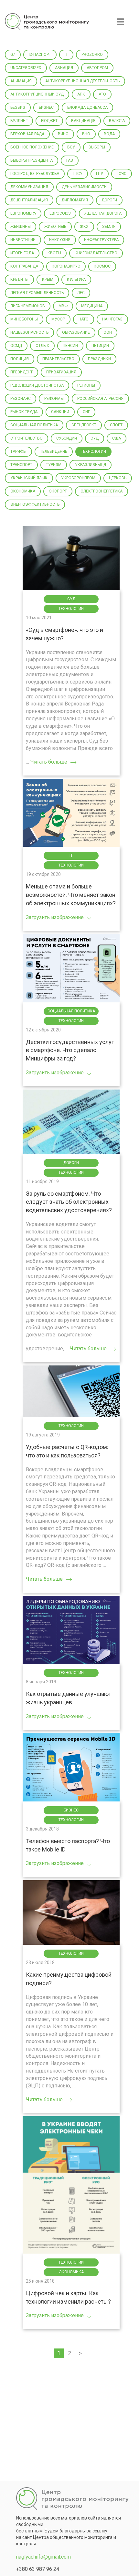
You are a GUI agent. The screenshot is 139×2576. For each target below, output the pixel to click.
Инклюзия (60, 240)
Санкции (60, 412)
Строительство (27, 438)
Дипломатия (75, 200)
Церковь (118, 478)
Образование (76, 332)
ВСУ (71, 147)
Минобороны (24, 319)
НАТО (84, 319)
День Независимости (84, 187)
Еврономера (23, 213)
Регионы (86, 385)
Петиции (100, 346)
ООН (108, 332)
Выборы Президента (32, 160)
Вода (109, 134)
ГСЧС (122, 174)
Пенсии (70, 346)
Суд (95, 438)
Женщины (21, 227)
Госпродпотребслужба (35, 174)
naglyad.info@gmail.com (43, 2557)
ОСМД (16, 346)
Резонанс (21, 399)
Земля (109, 227)
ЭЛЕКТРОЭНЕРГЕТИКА (102, 491)
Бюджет (49, 121)
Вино (63, 134)
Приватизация (61, 372)
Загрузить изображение (55, 917)
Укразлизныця (91, 465)
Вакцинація (83, 121)
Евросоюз (60, 213)
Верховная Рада (27, 134)
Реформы (54, 399)
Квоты (54, 253)
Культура (76, 279)
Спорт (116, 425)
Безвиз (18, 107)
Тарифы (18, 451)
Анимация (21, 81)
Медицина (92, 306)
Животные (55, 227)
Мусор (58, 319)
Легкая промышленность (37, 293)
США (117, 438)
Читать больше (49, 762)
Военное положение (32, 147)
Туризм (54, 465)
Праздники (99, 359)
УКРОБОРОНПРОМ (78, 478)
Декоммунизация (29, 187)
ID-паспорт (40, 55)
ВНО (86, 134)
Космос (102, 266)
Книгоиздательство (96, 253)
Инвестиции (23, 240)
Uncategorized (26, 68)
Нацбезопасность (29, 332)
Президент (21, 372)
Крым (48, 279)
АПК (81, 94)
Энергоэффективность (35, 504)
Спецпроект (84, 425)
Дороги (109, 200)
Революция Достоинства (37, 385)
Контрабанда (24, 266)
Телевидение (54, 451)
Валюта (117, 121)
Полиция (20, 359)
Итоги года (22, 253)
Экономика (23, 491)
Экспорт (58, 491)
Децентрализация (29, 200)
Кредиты (19, 279)
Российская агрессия (100, 399)
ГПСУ (78, 174)
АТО (102, 94)
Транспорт (21, 465)
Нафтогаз (112, 319)
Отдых (42, 346)
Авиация (64, 68)
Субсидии (67, 438)
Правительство (58, 359)
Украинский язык (29, 478)
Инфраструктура (101, 240)
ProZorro (92, 55)
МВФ (63, 306)
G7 (13, 55)
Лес (81, 293)
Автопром (97, 68)
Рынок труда (24, 412)
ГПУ (100, 174)
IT (66, 55)
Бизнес (46, 107)
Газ (70, 160)
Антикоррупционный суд (37, 94)
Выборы (97, 147)
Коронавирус (66, 266)
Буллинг (19, 121)
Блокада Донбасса (87, 107)
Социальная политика (34, 425)
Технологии (93, 451)
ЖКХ (84, 227)
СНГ (86, 412)
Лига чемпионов (28, 306)
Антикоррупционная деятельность (82, 81)
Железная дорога (103, 213)
